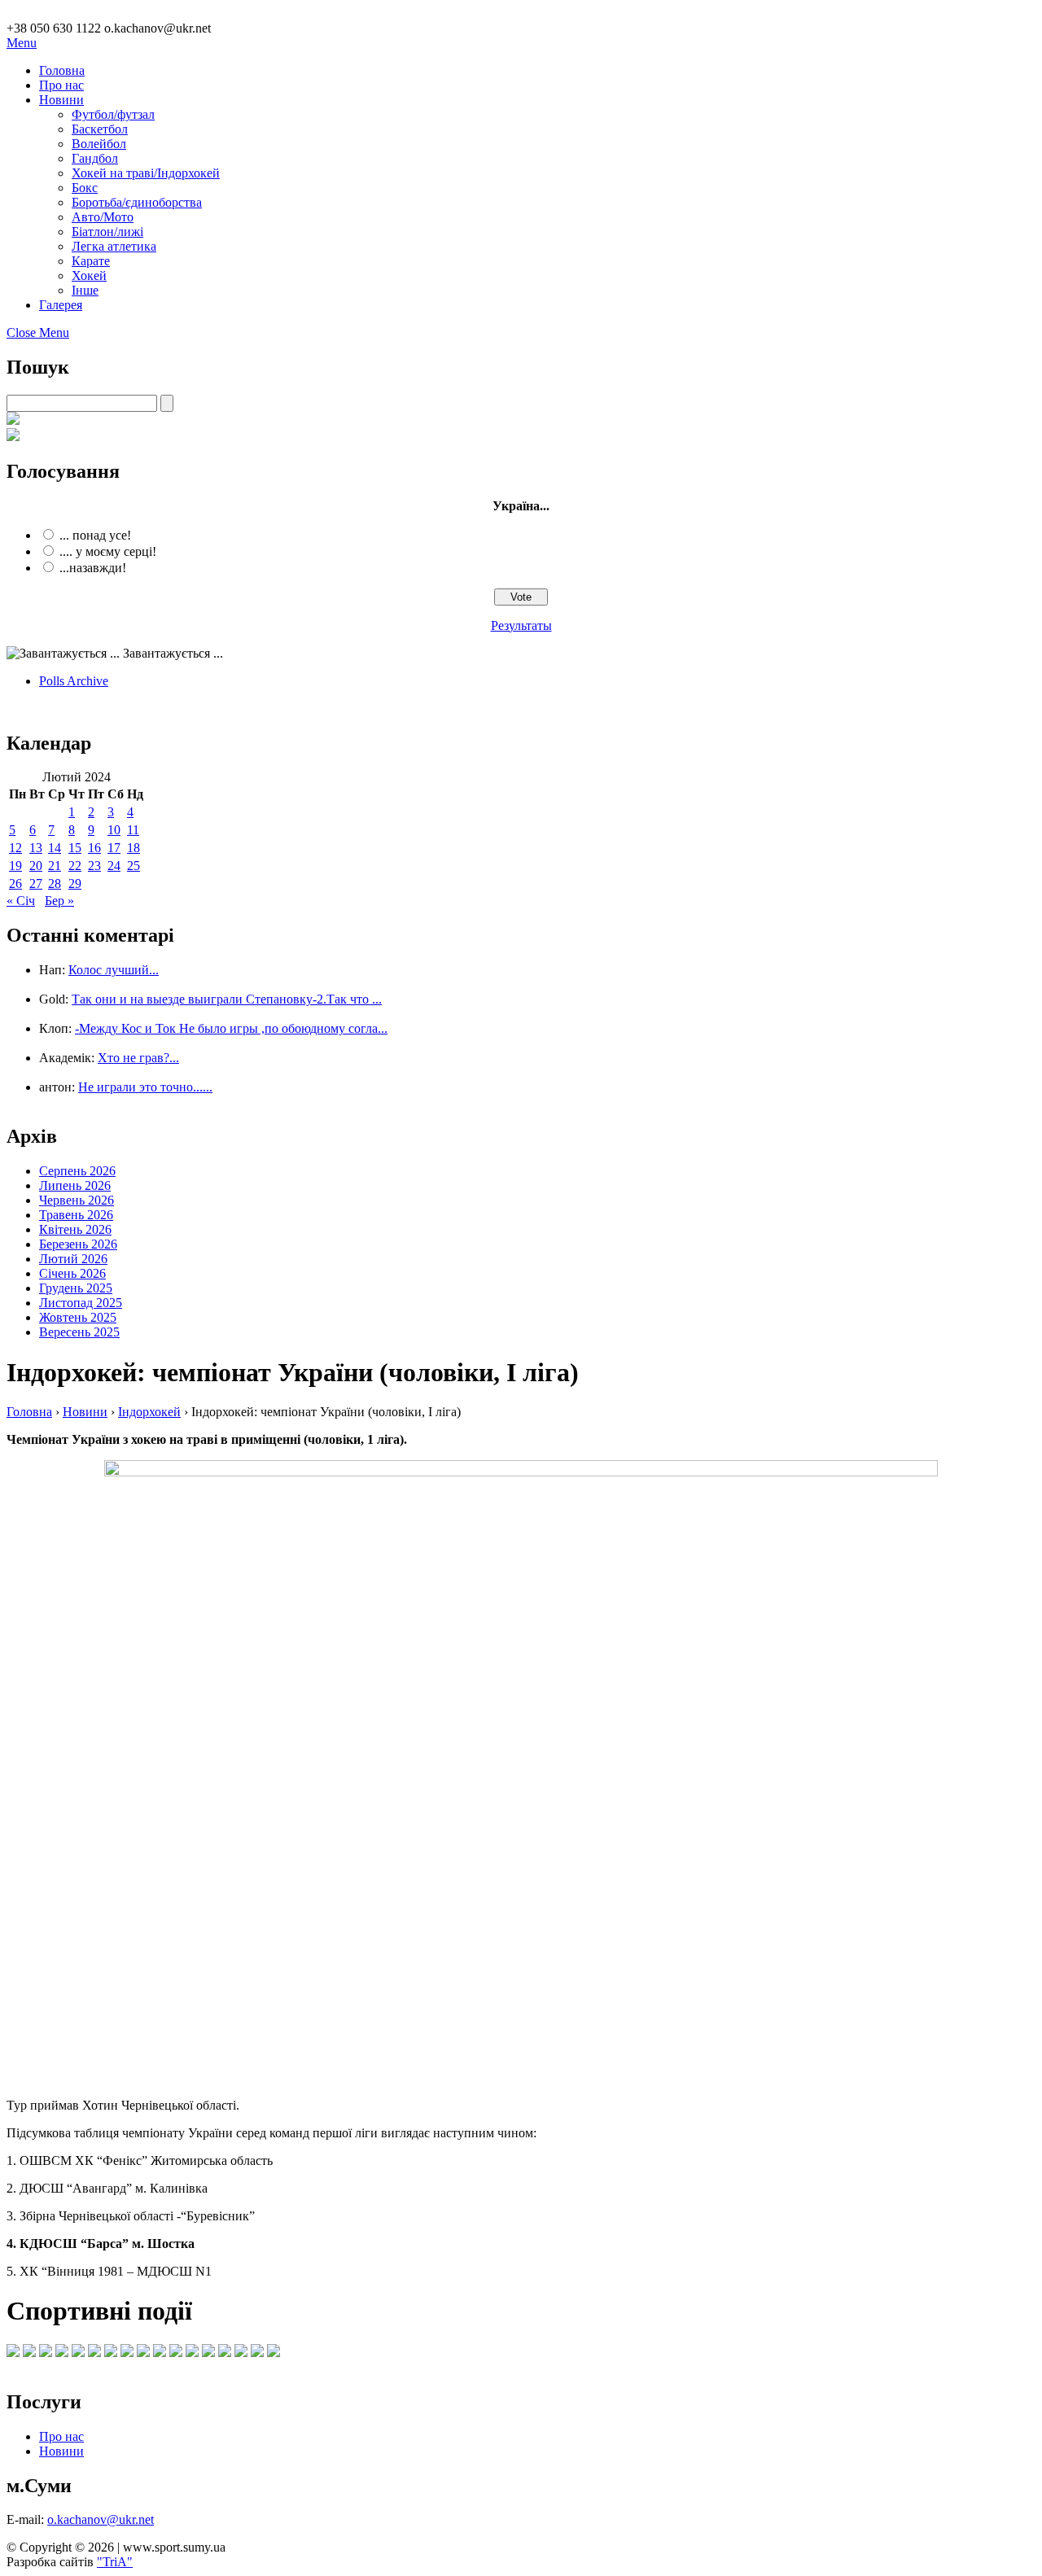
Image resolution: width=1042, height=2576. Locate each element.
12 (15, 848)
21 (55, 866)
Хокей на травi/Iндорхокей (146, 173)
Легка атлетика (114, 246)
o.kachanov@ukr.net (101, 2519)
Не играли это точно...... (145, 1087)
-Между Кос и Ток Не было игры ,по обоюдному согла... (231, 1028)
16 (94, 848)
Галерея (61, 305)
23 (94, 866)
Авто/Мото (103, 217)
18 (134, 848)
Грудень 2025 (76, 1288)
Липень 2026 (75, 1185)
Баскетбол (100, 129)
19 (15, 866)
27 (36, 883)
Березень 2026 (78, 1244)
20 (36, 866)
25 (134, 866)
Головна (62, 70)
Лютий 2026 (73, 1259)
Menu (22, 43)
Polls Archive (74, 681)
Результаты (521, 625)
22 (75, 866)
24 (114, 866)
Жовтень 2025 (78, 1317)
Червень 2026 (77, 1200)
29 (75, 883)
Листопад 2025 (81, 1303)
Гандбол (95, 158)
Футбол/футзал (113, 114)
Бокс (85, 188)
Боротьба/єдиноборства (137, 202)
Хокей (89, 276)
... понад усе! (95, 535)
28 (55, 883)
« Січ (21, 901)
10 (114, 830)
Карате (91, 261)
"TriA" (115, 2562)
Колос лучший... (114, 970)
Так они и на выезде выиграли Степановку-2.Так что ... (227, 999)
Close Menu (38, 332)
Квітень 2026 (75, 1229)
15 (75, 848)
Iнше (85, 290)
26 (15, 883)
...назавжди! (93, 568)
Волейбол (99, 144)
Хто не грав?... (138, 1058)
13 (36, 848)
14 (55, 848)
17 (114, 848)
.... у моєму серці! (108, 551)
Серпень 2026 (77, 1171)
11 (133, 830)
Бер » (59, 901)
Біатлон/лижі (107, 232)
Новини (61, 100)
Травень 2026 (76, 1215)
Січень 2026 (72, 1273)
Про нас (61, 85)
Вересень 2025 (79, 1332)
